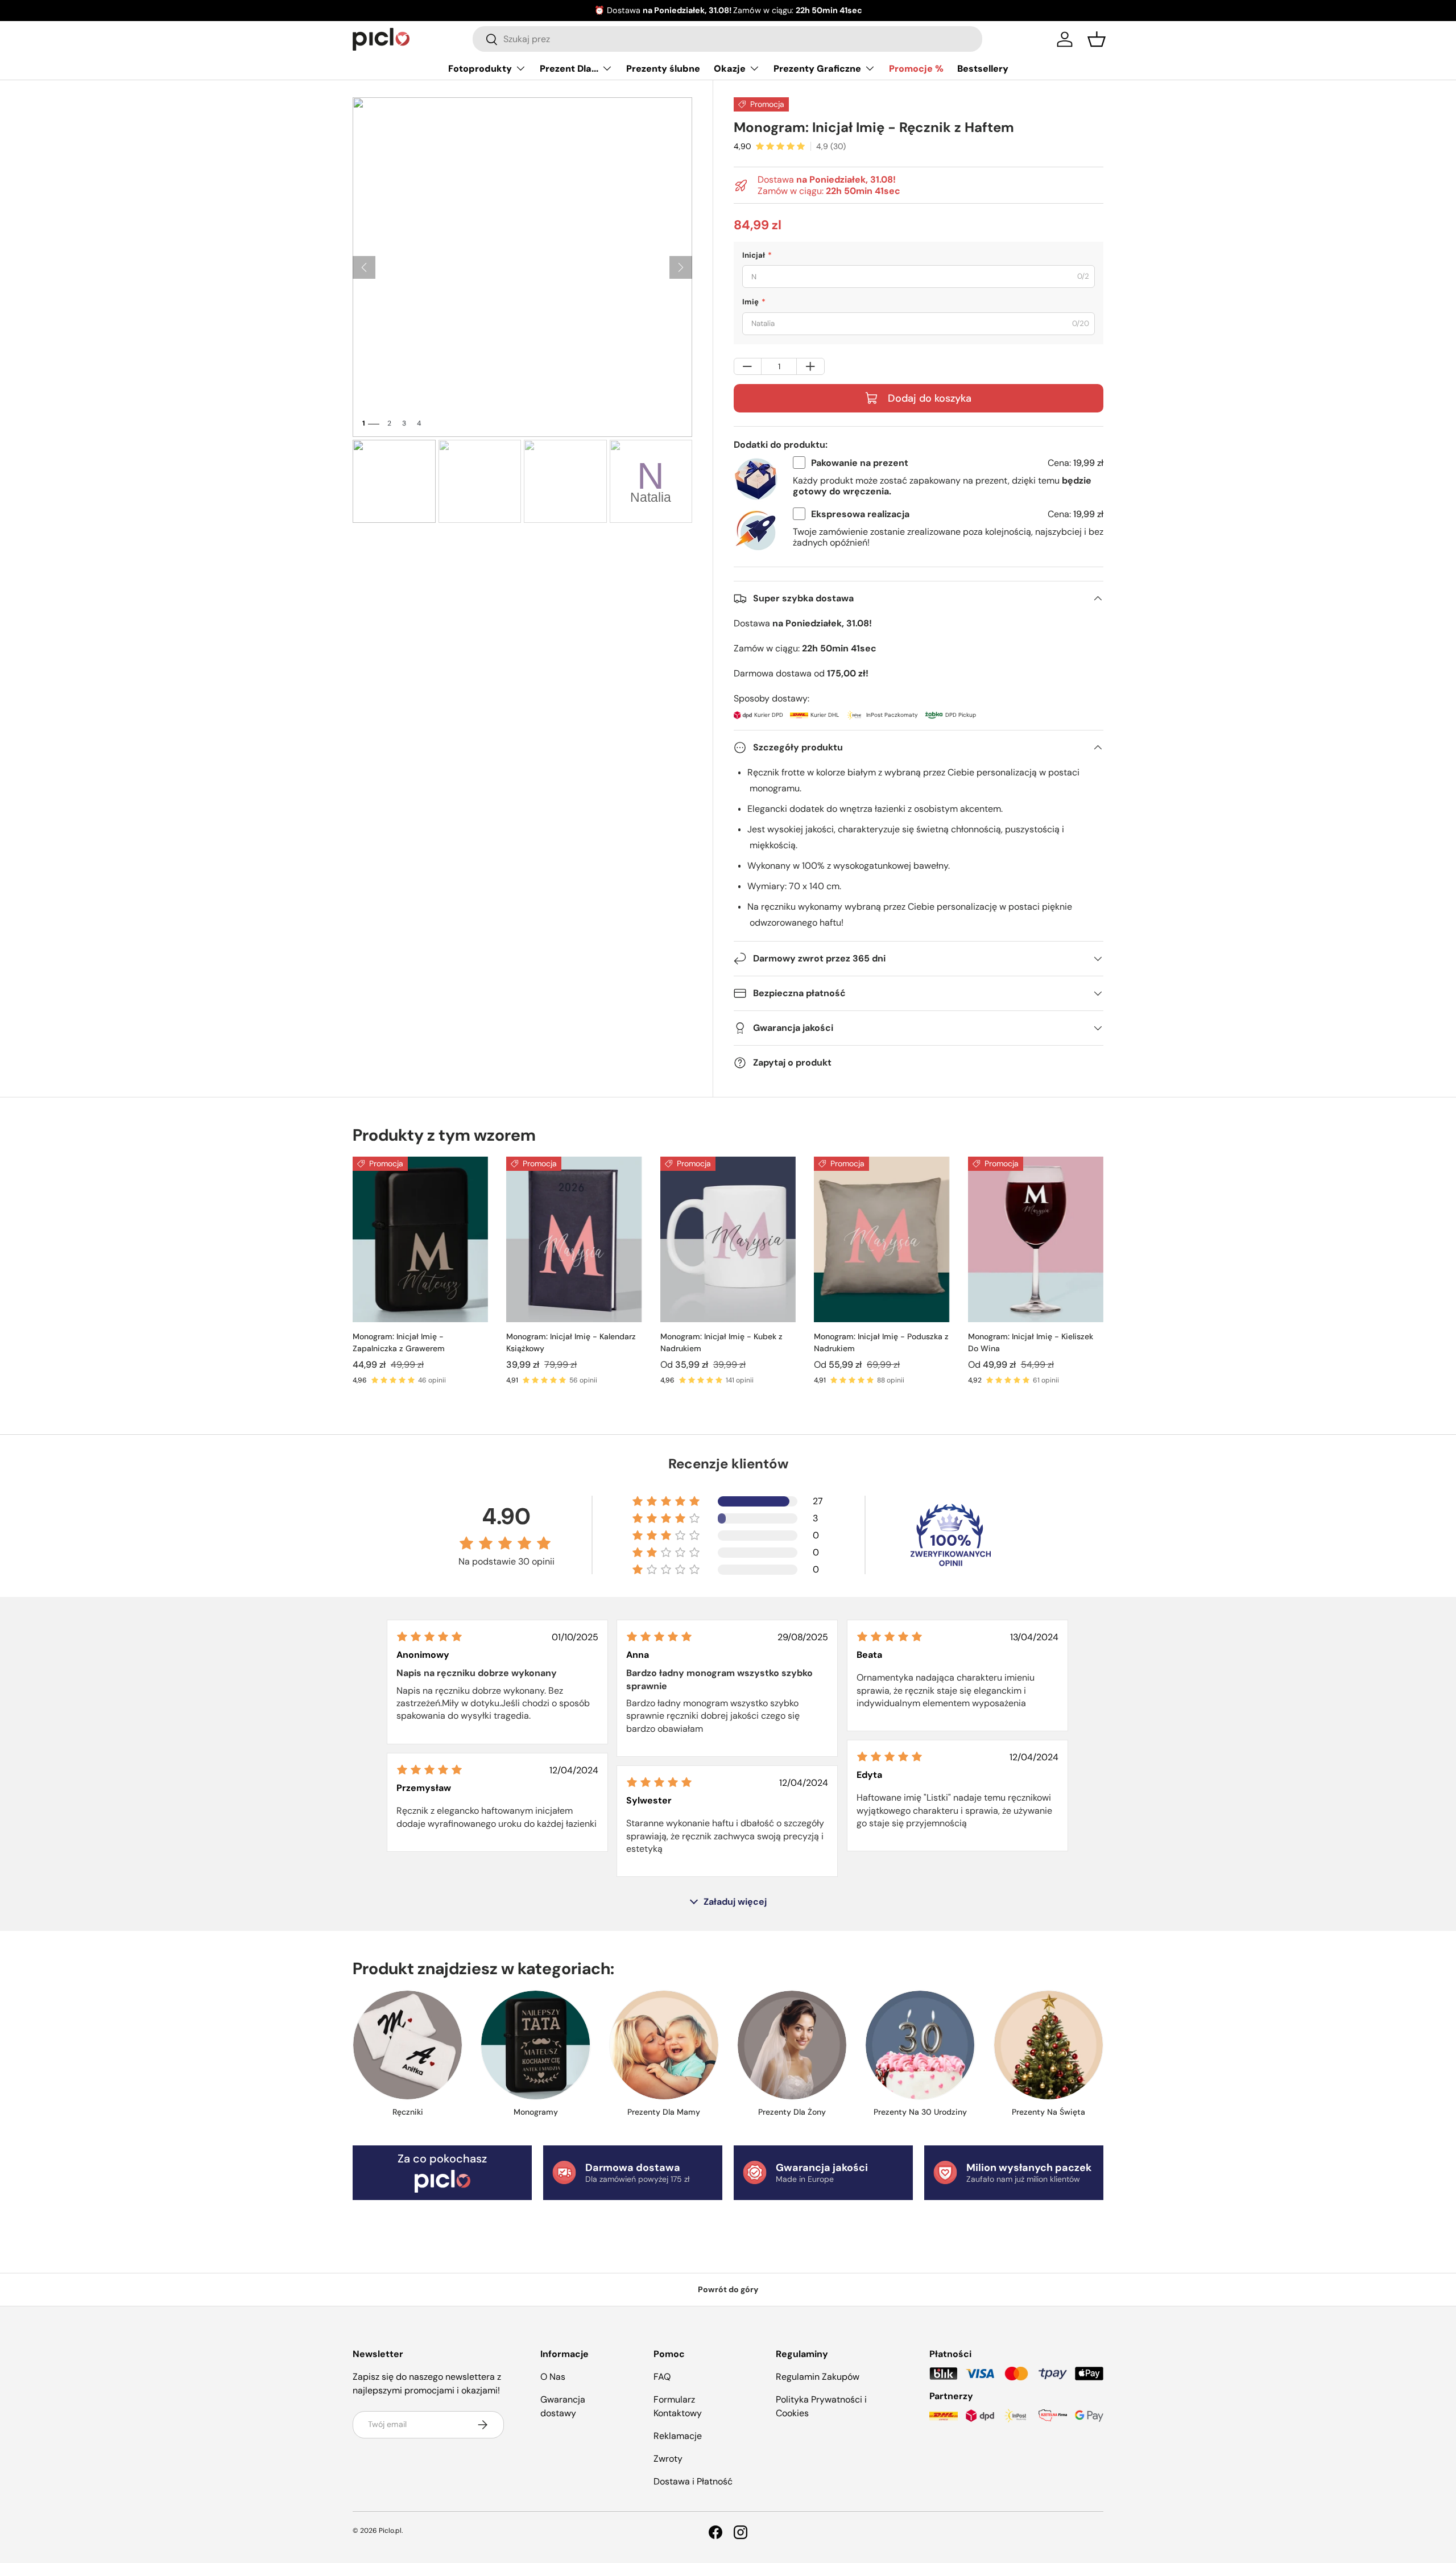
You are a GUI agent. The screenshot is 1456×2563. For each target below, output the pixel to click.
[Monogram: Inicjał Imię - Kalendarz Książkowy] (574, 1239)
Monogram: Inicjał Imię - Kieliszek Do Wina (1031, 1342)
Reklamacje (678, 2436)
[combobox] (727, 39)
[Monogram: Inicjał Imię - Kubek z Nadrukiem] (728, 1239)
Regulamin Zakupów (818, 2377)
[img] (429, 1637)
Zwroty (668, 2459)
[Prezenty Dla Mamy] (664, 2045)
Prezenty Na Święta (1048, 2112)
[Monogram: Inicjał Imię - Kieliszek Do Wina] (1036, 1239)
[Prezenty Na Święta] (1048, 2045)
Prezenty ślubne (663, 69)
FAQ (662, 2377)
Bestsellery (983, 69)
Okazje (730, 69)
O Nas (553, 2377)
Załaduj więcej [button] (735, 1902)
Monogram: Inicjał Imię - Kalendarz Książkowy (571, 1342)
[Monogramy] (535, 2045)
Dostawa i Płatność (693, 2481)
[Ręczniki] (408, 2045)
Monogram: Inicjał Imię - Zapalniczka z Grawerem (399, 1342)
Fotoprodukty (480, 69)
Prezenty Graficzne (817, 69)
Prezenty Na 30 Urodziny (920, 2112)
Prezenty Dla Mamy (664, 2112)
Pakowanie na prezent (860, 463)
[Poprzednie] (364, 267)
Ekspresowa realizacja (860, 514)
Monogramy (536, 2112)
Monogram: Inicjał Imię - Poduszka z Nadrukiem (881, 1342)
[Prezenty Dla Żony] (792, 2045)
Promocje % (916, 69)
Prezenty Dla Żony (792, 2112)
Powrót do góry (728, 2289)
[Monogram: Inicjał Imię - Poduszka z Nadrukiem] (882, 1239)
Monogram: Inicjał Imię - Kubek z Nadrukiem (721, 1342)
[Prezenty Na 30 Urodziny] (920, 2045)
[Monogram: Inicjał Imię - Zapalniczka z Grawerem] (420, 1239)
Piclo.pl (390, 2531)
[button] (1097, 39)
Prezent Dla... (569, 69)
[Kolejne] (681, 267)
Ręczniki (408, 2112)
